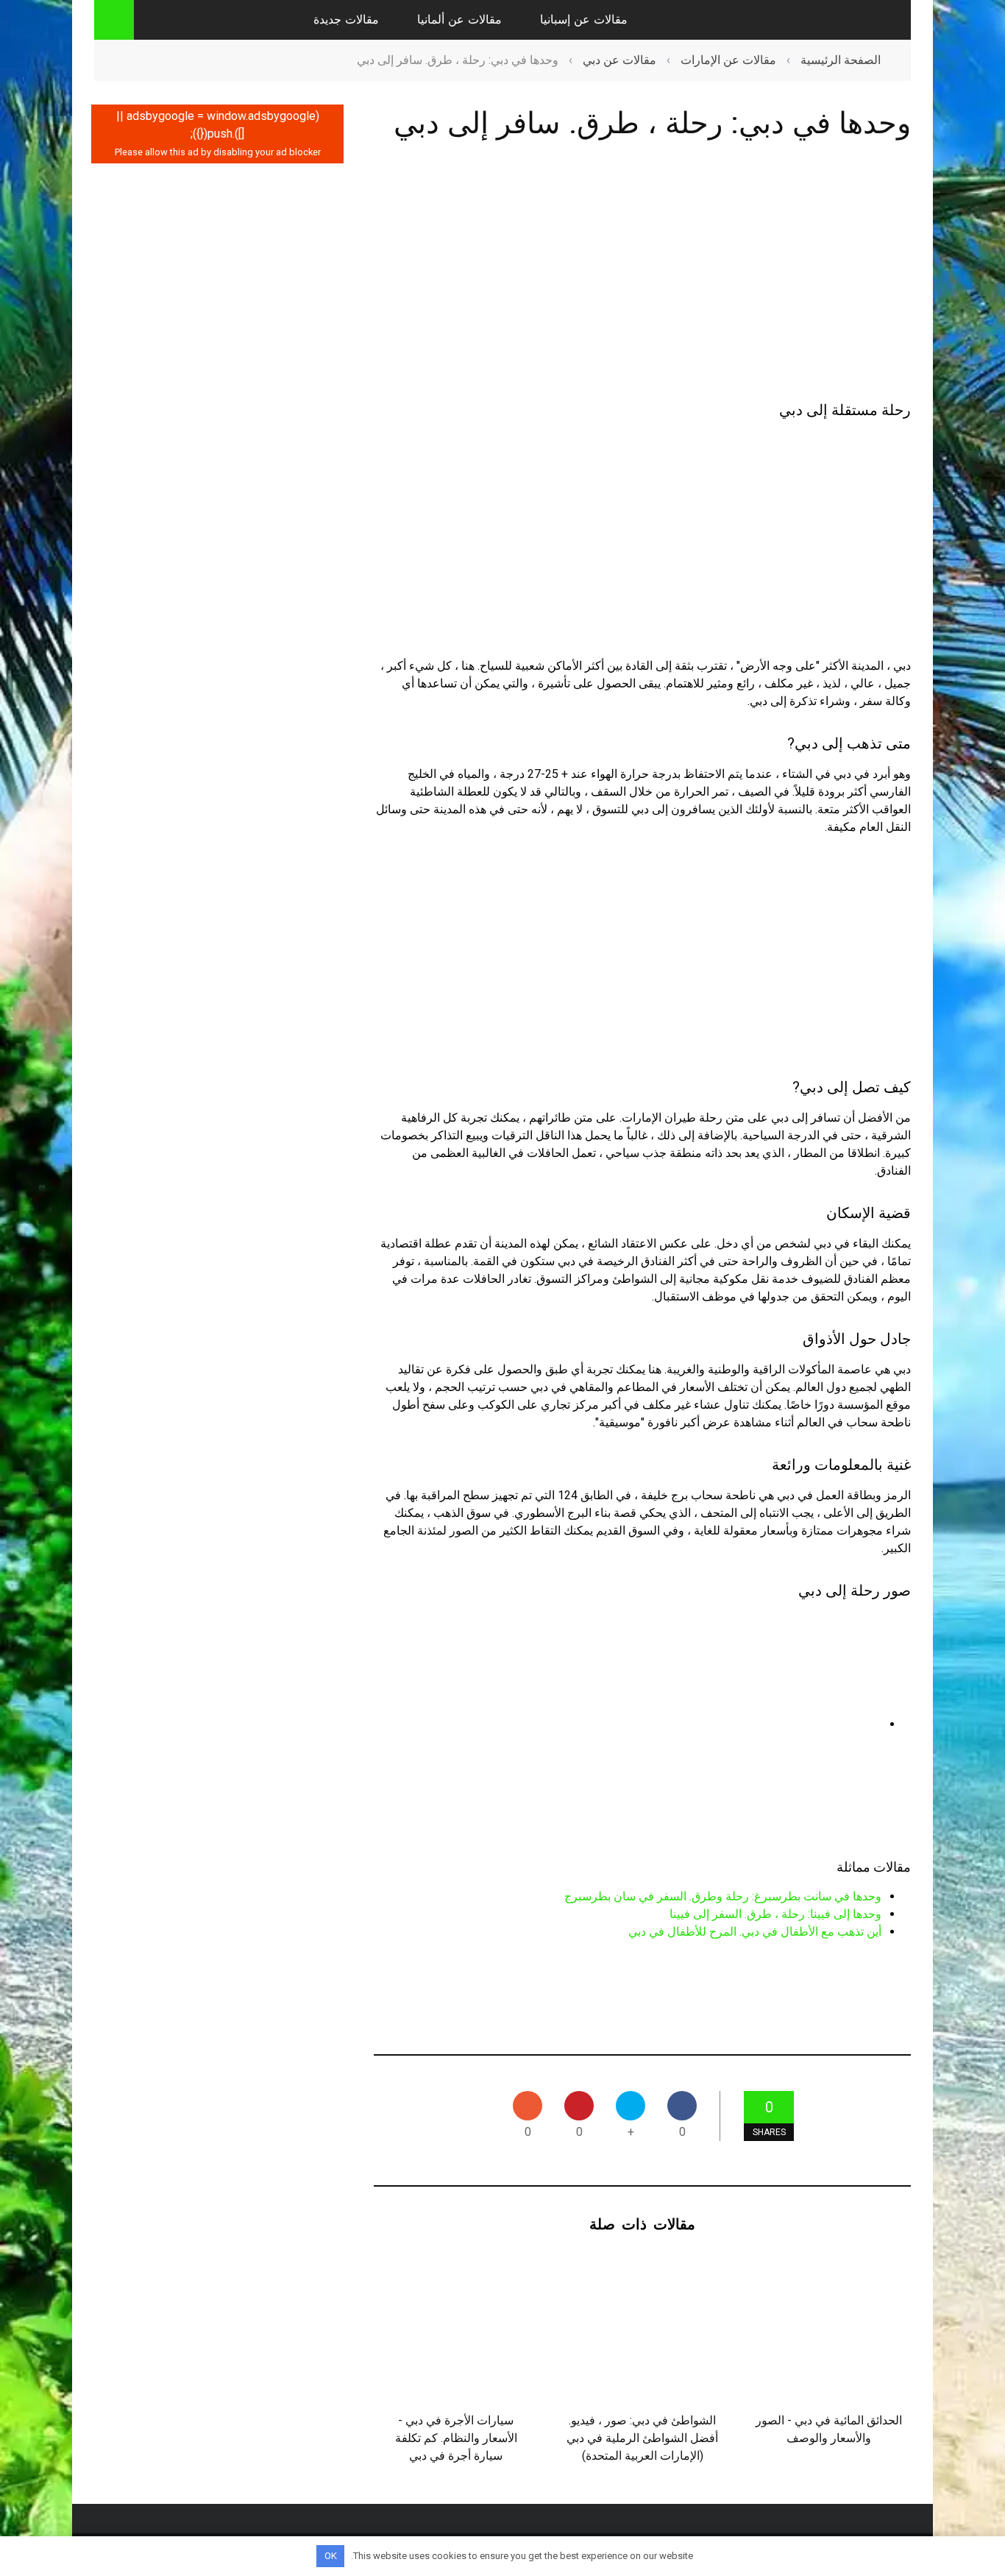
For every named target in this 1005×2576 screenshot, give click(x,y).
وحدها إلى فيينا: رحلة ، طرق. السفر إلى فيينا (775, 1914)
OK (331, 2556)
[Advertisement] (642, 274)
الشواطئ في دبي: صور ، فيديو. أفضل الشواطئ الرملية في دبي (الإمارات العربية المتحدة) (642, 2438)
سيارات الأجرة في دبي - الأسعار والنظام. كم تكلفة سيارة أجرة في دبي (456, 2438)
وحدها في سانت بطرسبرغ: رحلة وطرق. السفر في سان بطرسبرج (723, 1896)
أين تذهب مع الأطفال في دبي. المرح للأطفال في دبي (755, 1932)
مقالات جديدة (346, 20)
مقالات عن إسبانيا (584, 20)
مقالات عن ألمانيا (459, 20)
